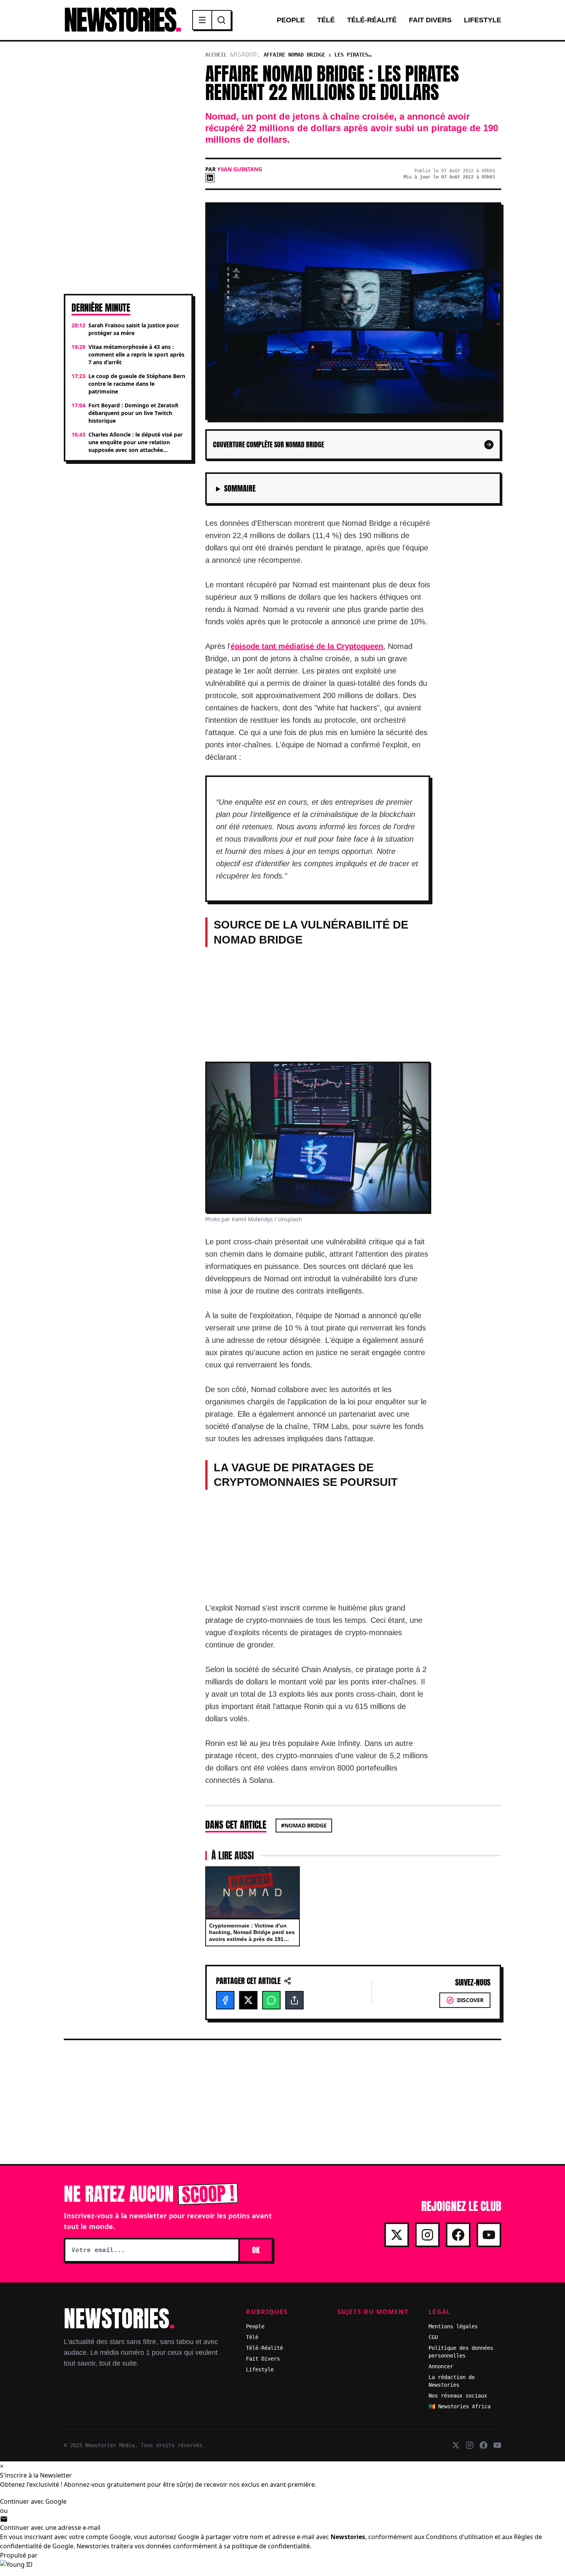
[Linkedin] (210, 178)
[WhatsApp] (271, 2000)
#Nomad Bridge (304, 1825)
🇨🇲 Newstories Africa (459, 2406)
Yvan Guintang (240, 169)
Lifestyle (483, 20)
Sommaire (240, 489)
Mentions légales (453, 2326)
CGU (433, 2337)
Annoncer (441, 2366)
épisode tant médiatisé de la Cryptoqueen (307, 646)
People (291, 20)
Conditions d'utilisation (459, 2537)
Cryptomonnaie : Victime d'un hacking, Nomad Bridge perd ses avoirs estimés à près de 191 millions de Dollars (252, 1936)
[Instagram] (427, 2235)
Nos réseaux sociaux (458, 2396)
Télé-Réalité (372, 20)
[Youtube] (489, 2235)
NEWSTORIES (122, 20)
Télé (326, 20)
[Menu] (203, 20)
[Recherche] (221, 20)
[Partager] (294, 2000)
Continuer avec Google (33, 2501)
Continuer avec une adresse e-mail (50, 2528)
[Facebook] (225, 2000)
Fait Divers (430, 20)
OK (256, 2250)
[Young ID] (282, 2568)
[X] (248, 2000)
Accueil (216, 55)
